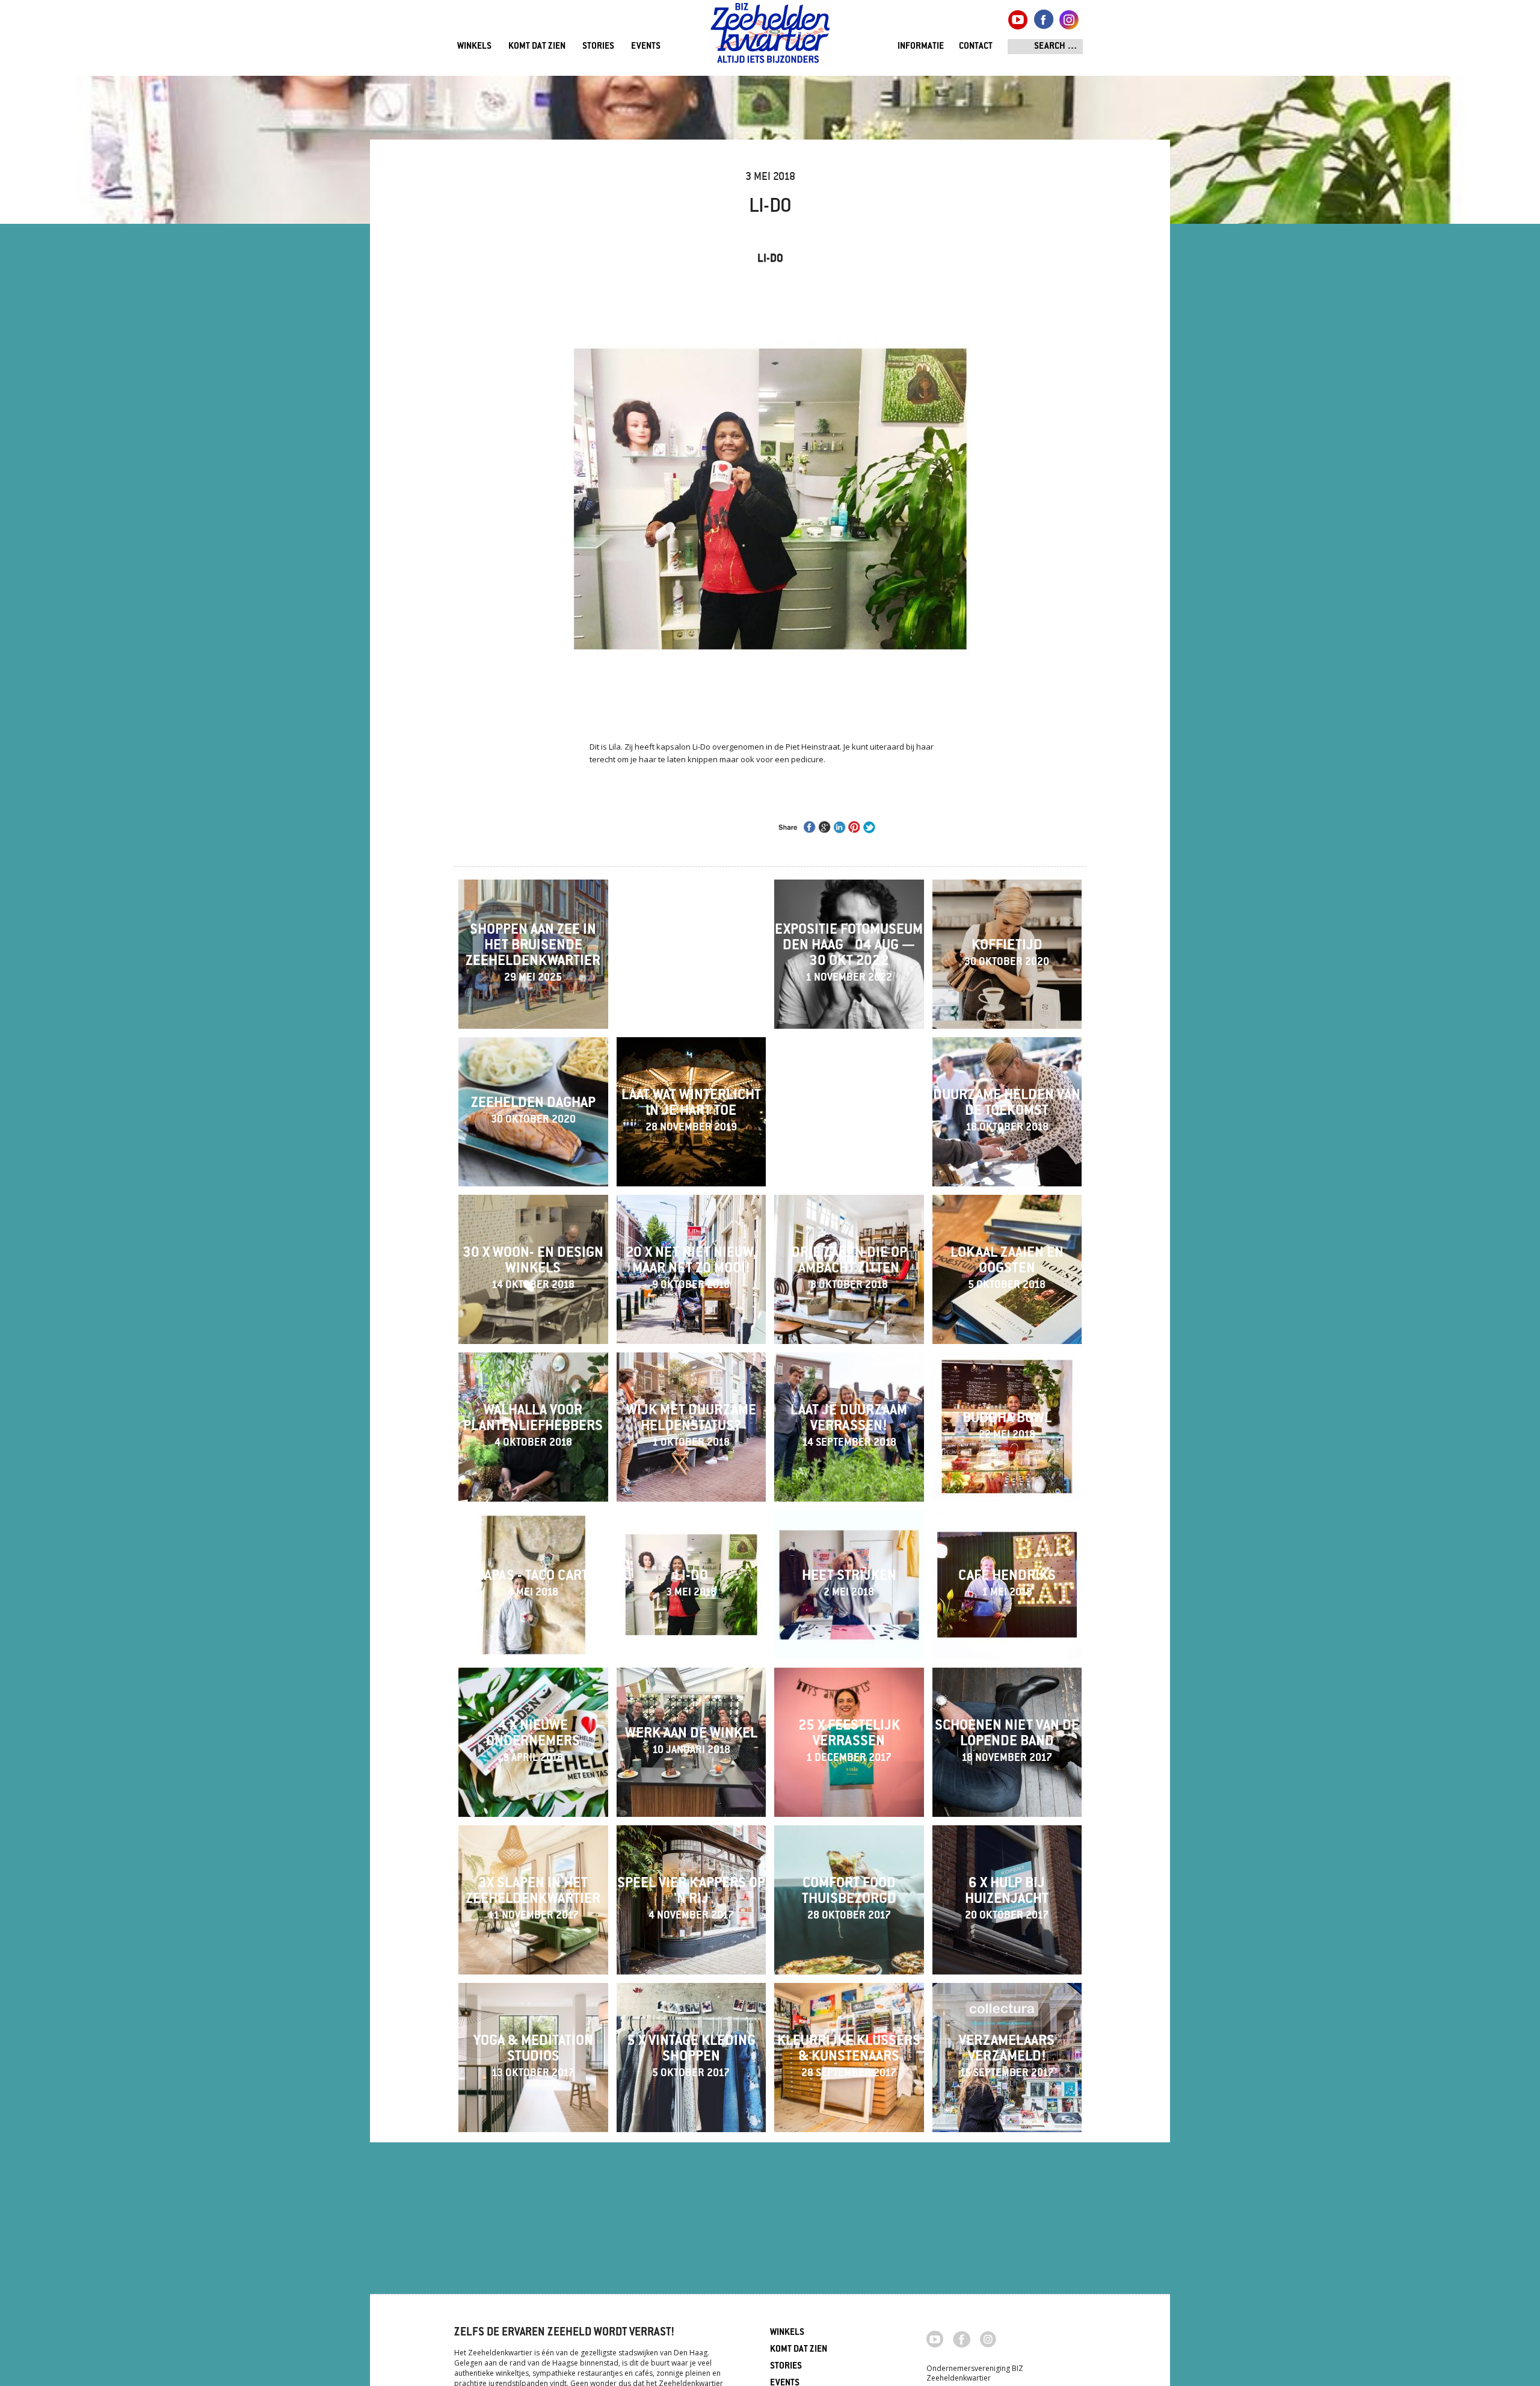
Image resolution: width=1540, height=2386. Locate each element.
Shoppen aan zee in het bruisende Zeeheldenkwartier (533, 954)
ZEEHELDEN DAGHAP (533, 1111)
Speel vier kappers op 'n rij (691, 1899)
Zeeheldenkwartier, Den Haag (770, 38)
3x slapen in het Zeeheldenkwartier (533, 1899)
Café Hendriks (1007, 1584)
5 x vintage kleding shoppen (691, 2057)
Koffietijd (1007, 954)
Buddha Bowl (1007, 1426)
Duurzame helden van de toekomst (1007, 1111)
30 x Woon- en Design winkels (533, 1269)
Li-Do (691, 1584)
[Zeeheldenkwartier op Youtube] (935, 2338)
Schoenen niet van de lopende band (1007, 1742)
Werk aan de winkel (691, 1742)
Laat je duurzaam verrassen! (849, 1426)
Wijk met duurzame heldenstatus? (691, 1426)
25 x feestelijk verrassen (849, 1742)
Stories (598, 47)
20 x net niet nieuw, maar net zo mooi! (691, 1269)
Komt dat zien (537, 47)
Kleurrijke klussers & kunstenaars (849, 2057)
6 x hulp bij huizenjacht (1007, 1899)
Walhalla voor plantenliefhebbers (533, 1426)
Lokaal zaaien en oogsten (1007, 1269)
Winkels (474, 47)
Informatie (921, 47)
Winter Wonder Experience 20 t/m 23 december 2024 (691, 954)
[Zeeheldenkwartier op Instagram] (988, 2338)
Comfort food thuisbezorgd (849, 1899)
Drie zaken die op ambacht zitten (849, 1269)
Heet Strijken (849, 1584)
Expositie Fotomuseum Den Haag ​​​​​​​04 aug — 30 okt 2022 (849, 954)
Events (646, 47)
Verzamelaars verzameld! (1007, 2057)
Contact (976, 47)
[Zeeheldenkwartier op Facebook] (962, 2338)
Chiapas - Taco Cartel (533, 1584)
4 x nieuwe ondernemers (533, 1742)
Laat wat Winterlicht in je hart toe (691, 1111)
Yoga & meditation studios (533, 2057)
